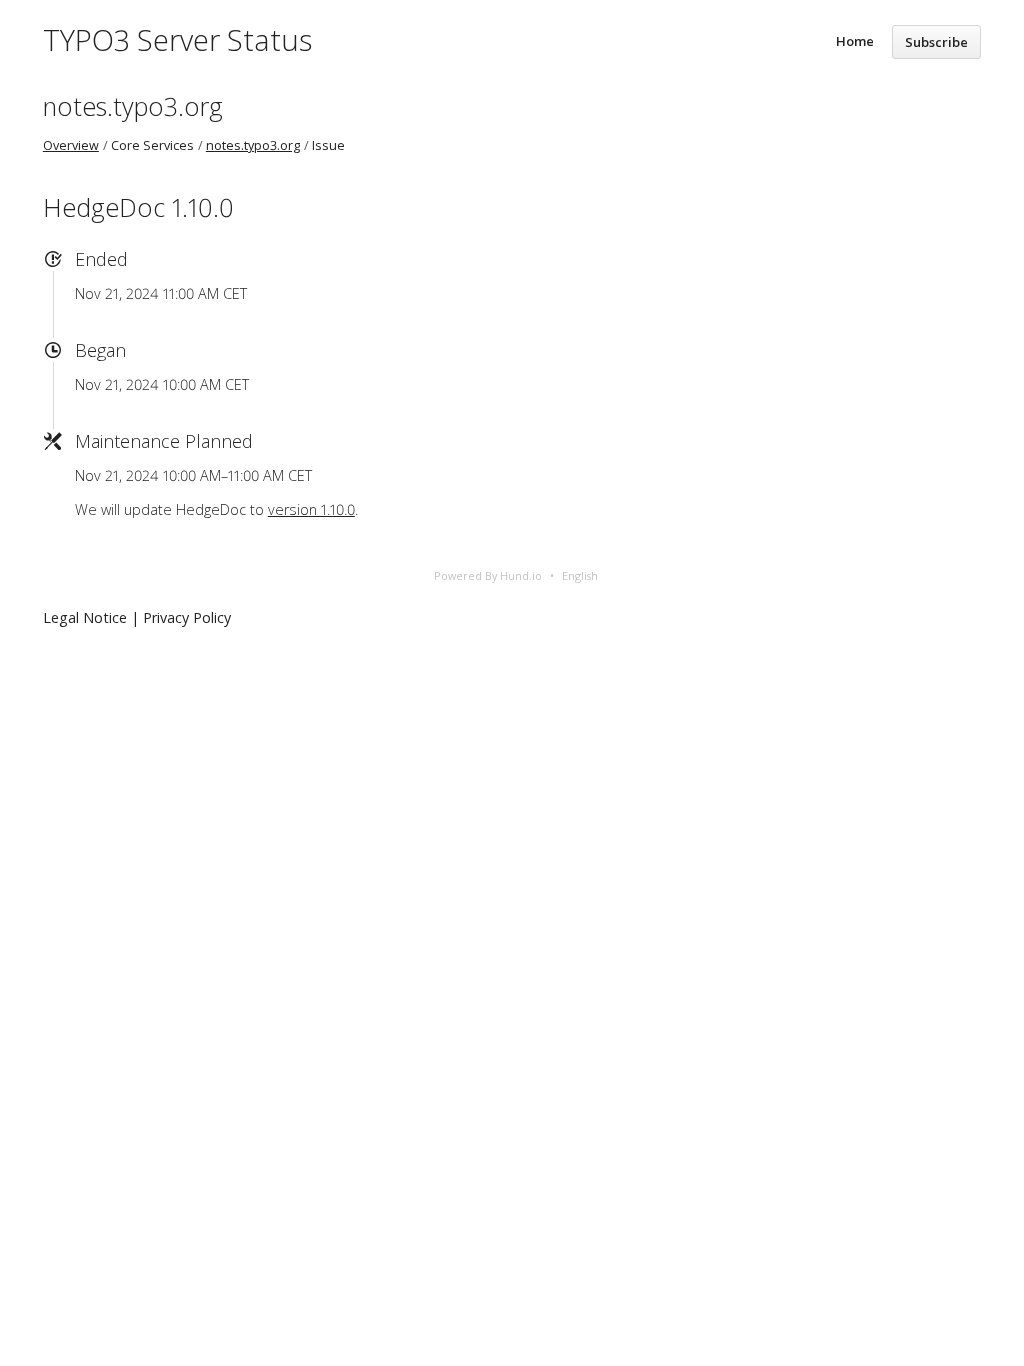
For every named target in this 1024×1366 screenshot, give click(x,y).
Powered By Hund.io (488, 575)
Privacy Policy (187, 617)
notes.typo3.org (133, 106)
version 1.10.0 (311, 509)
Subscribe (936, 42)
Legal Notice (85, 617)
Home (855, 41)
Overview (71, 145)
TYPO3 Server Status (177, 39)
